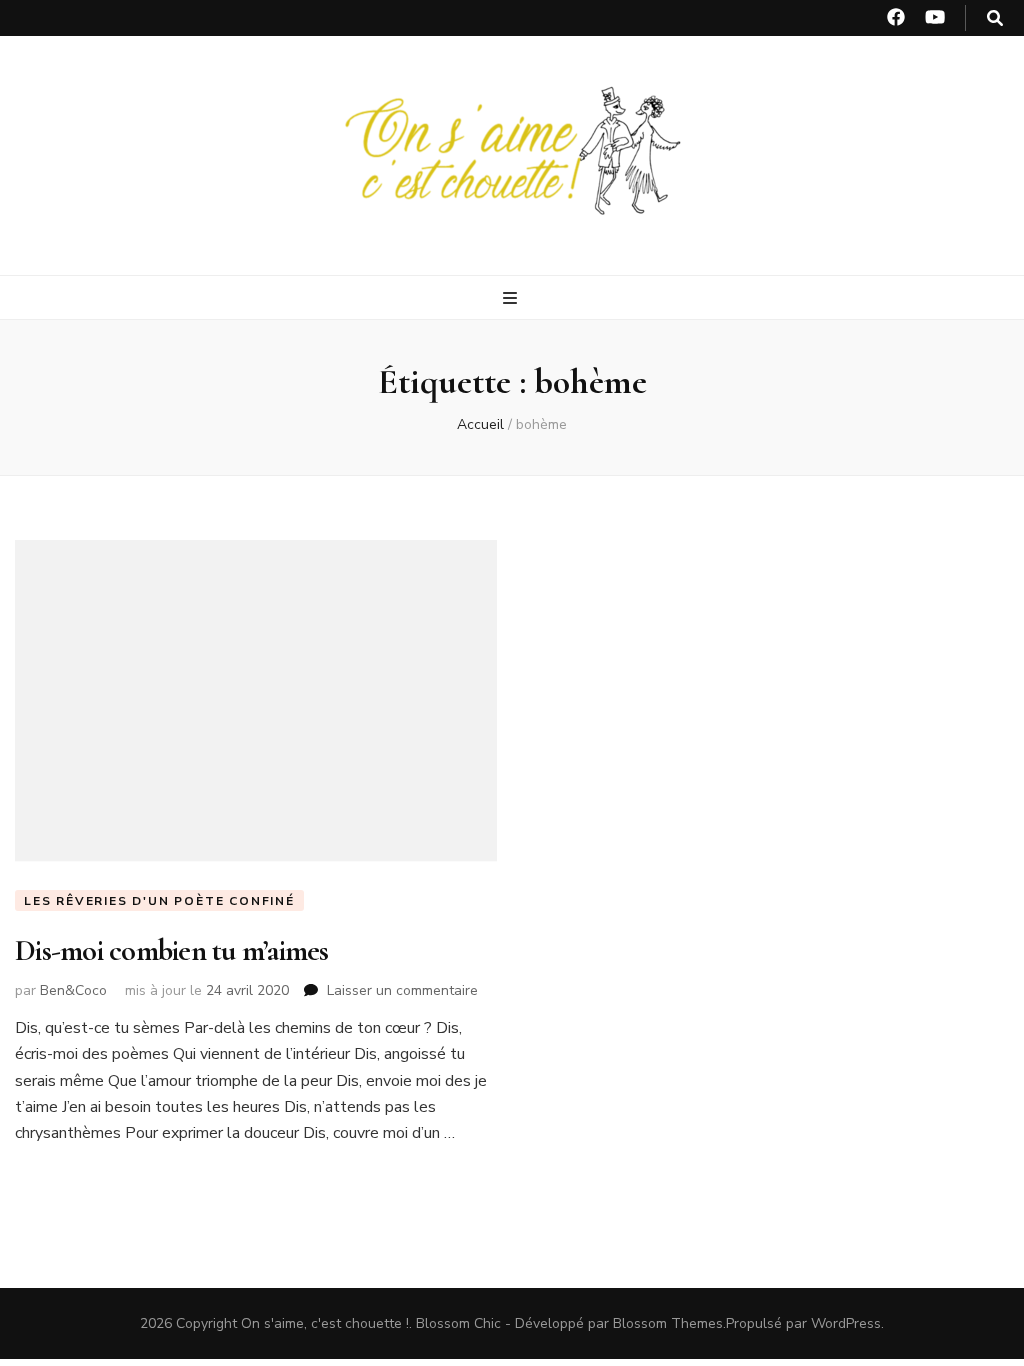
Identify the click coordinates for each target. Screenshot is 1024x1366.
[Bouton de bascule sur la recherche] (995, 18)
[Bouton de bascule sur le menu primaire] (512, 298)
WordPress (846, 1323)
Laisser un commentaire (402, 990)
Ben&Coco (73, 990)
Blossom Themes (668, 1323)
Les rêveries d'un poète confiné (159, 901)
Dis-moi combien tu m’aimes (172, 950)
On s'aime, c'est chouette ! (325, 1323)
